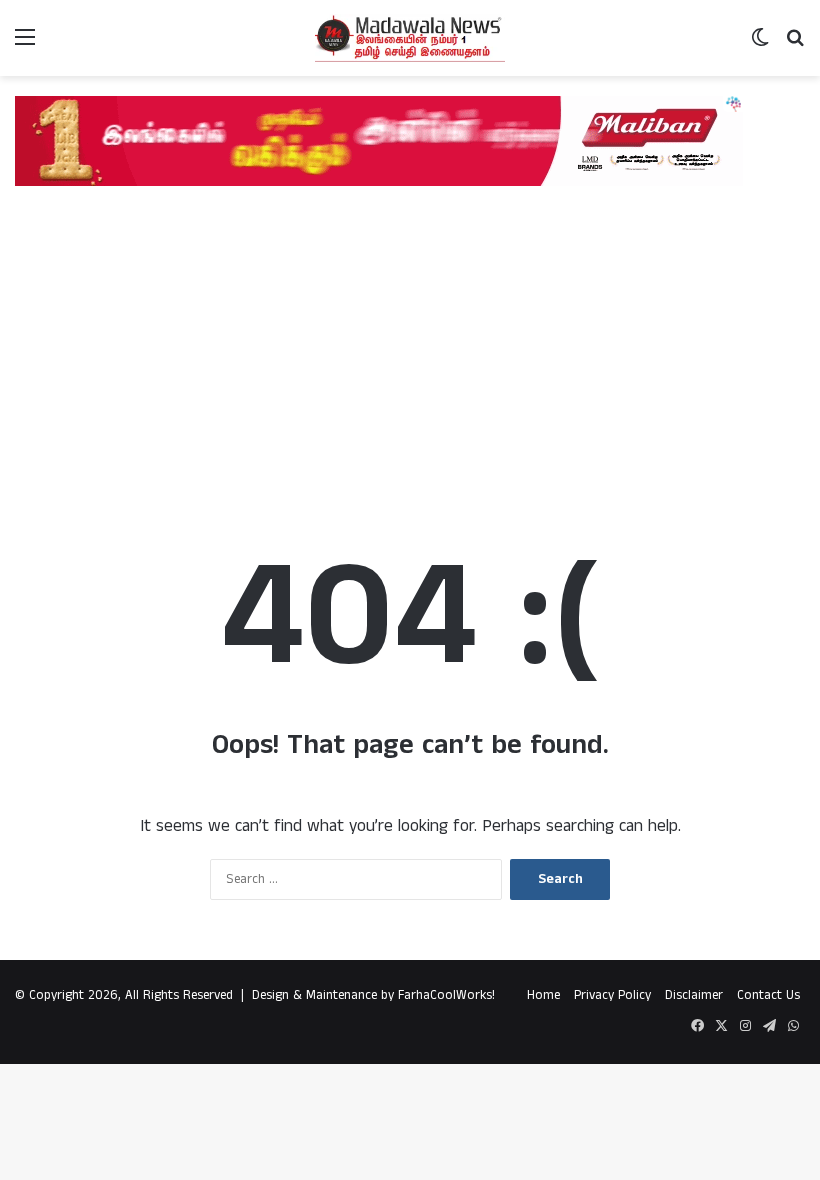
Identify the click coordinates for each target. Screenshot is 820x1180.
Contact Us (768, 995)
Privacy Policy (612, 995)
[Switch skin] (760, 45)
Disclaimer (694, 995)
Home (543, 995)
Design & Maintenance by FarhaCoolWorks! (373, 995)
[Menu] (25, 45)
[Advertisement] (410, 346)
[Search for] (795, 45)
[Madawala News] (410, 38)
